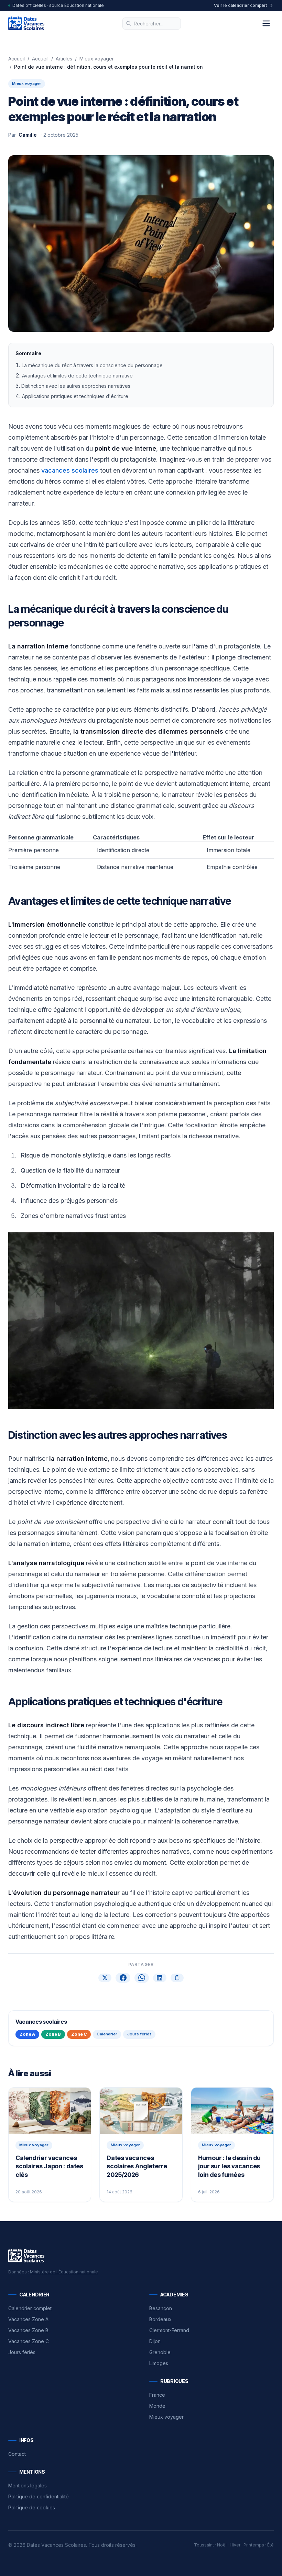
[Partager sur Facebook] (123, 1978)
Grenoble (160, 2352)
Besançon (161, 2308)
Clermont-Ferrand (169, 2330)
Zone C (79, 2034)
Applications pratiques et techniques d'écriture (75, 396)
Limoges (159, 2363)
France (157, 2395)
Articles (64, 59)
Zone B (53, 2034)
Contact (17, 2454)
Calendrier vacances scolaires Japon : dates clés (49, 2166)
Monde (157, 2406)
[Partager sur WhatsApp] (142, 1978)
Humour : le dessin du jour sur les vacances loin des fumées (229, 2166)
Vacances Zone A (28, 2319)
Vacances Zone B (28, 2330)
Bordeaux (160, 2319)
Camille (28, 135)
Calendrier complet (30, 2308)
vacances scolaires (70, 470)
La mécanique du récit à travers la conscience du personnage (92, 365)
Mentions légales (28, 2485)
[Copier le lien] (177, 1978)
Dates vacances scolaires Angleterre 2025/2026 (137, 2166)
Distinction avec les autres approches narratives (76, 386)
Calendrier (107, 2034)
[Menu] (266, 23)
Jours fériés (139, 2034)
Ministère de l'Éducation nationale (64, 2272)
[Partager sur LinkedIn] (160, 1978)
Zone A (27, 2034)
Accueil (17, 59)
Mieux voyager (97, 59)
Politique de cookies (32, 2507)
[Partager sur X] (105, 1978)
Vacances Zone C (29, 2341)
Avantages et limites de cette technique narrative (77, 376)
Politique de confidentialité (39, 2496)
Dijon (155, 2341)
